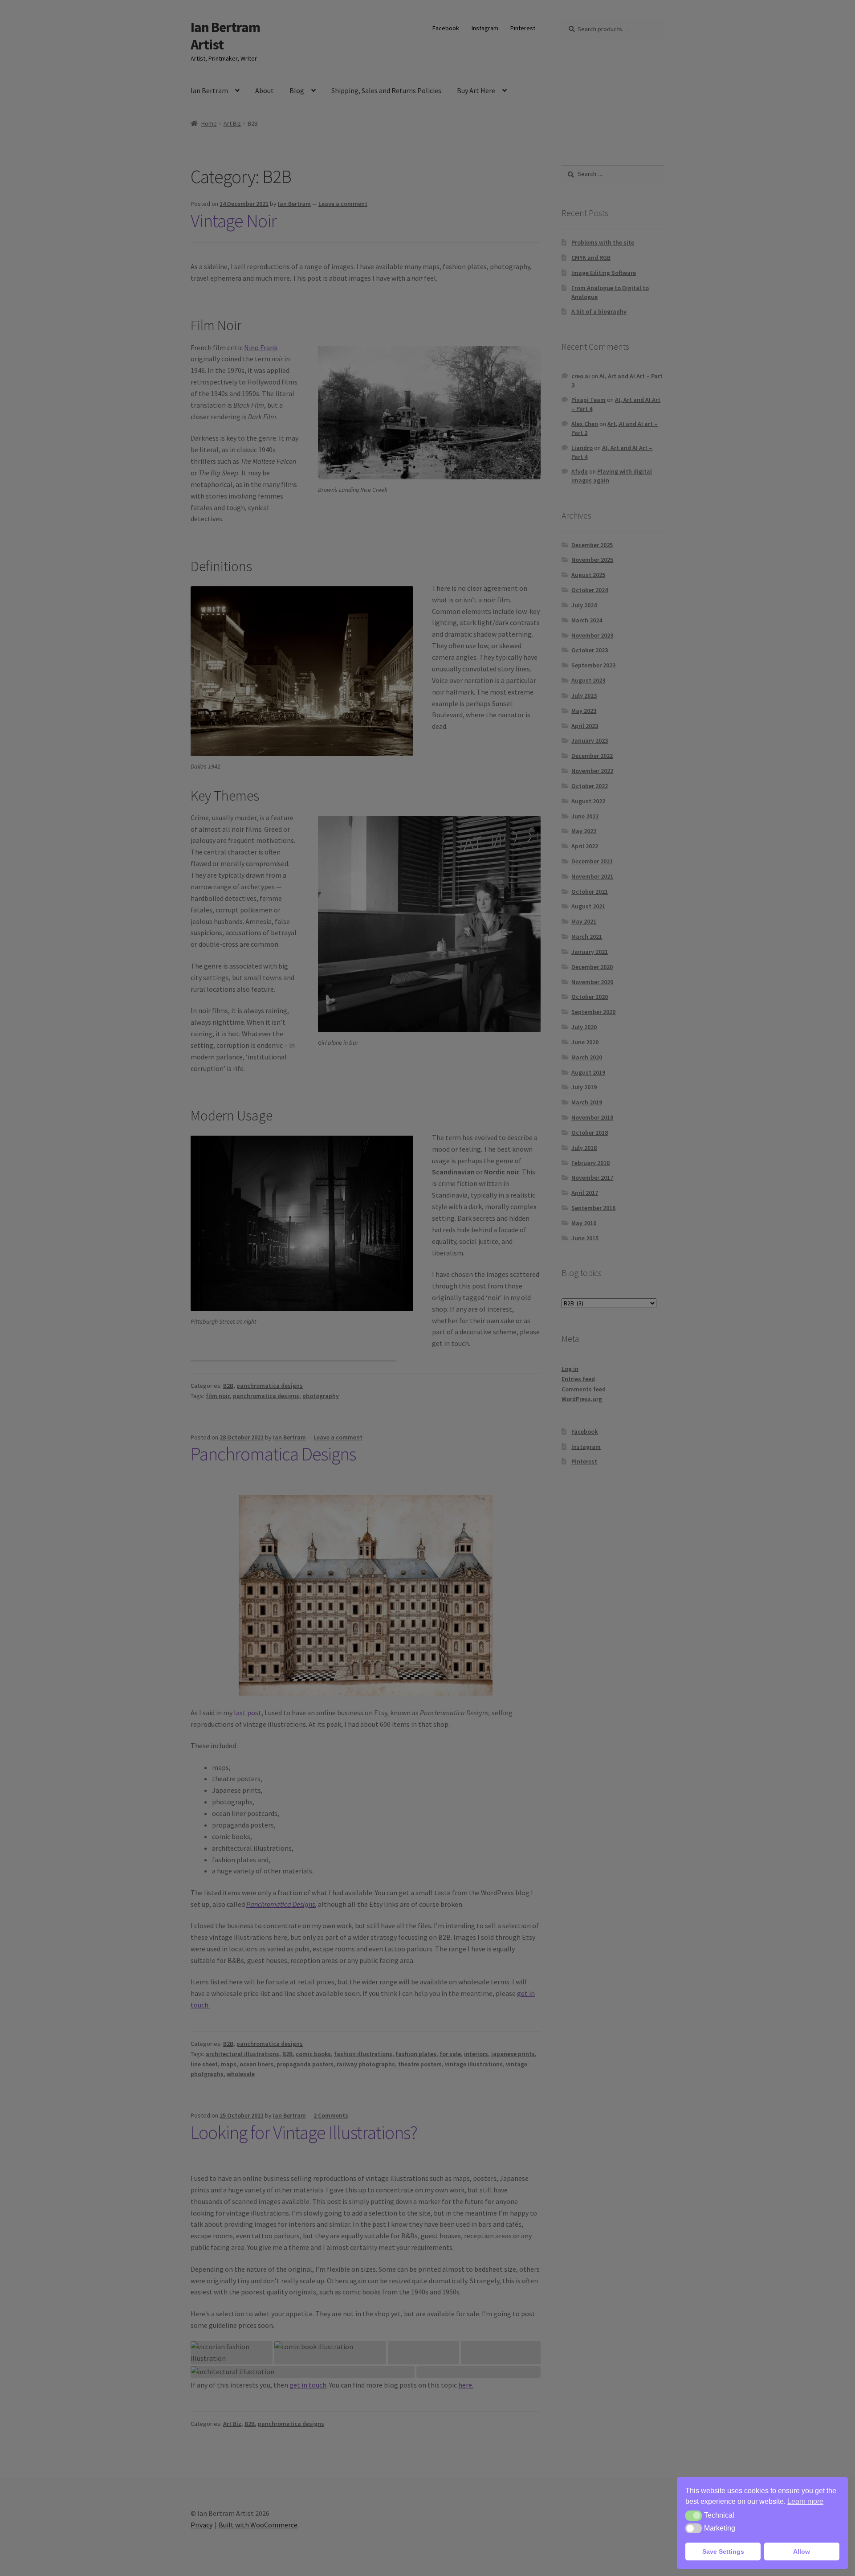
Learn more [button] (805, 2501)
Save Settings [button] (723, 2551)
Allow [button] (802, 2551)
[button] (694, 2515)
